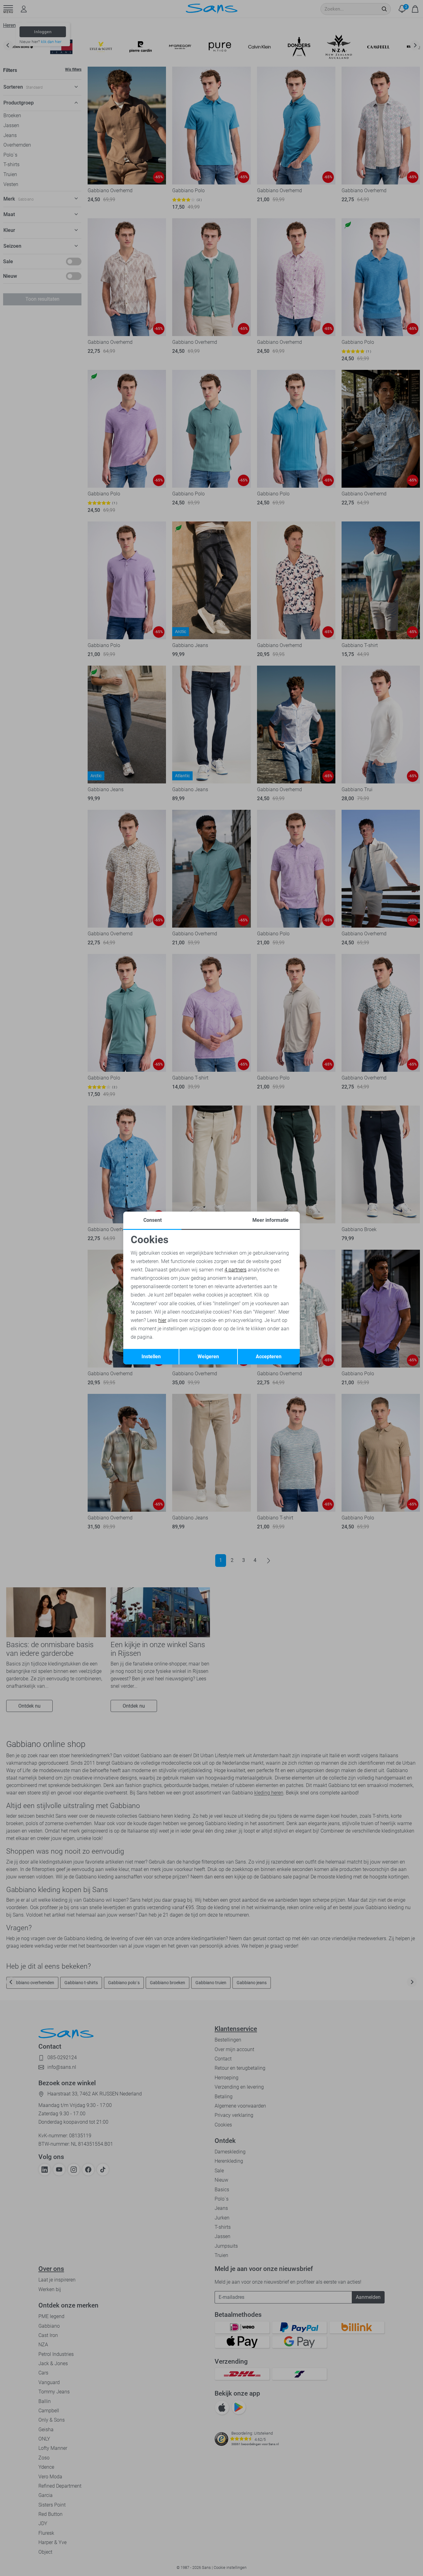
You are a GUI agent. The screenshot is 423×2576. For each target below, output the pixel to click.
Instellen (151, 1357)
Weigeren (208, 1357)
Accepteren (269, 1357)
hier (162, 1320)
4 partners (235, 1270)
